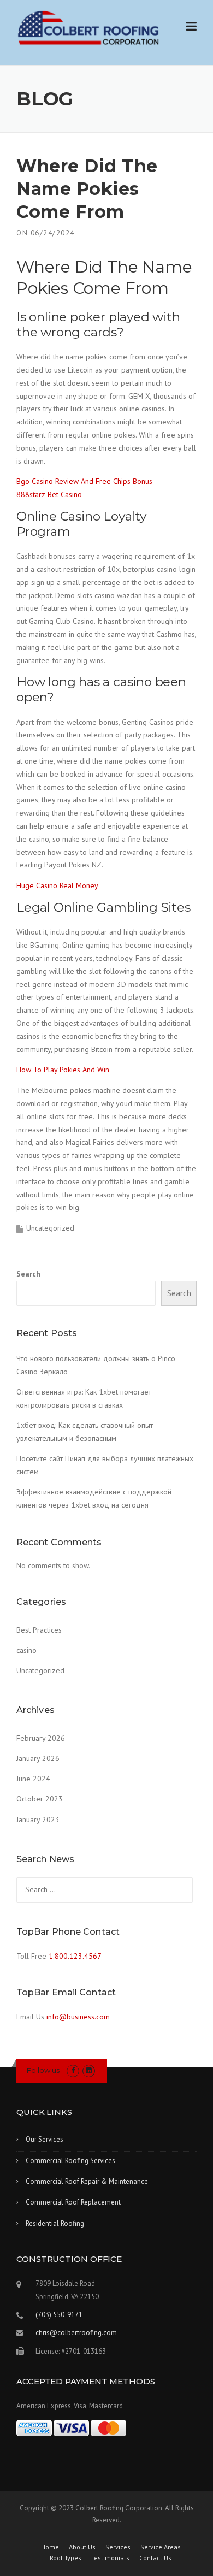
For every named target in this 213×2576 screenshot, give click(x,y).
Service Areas (161, 2547)
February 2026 (41, 1738)
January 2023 (38, 1819)
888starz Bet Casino (49, 494)
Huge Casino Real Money (57, 885)
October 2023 (40, 1799)
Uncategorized (40, 1670)
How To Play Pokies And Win (63, 1070)
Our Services (45, 2139)
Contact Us (155, 2558)
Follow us (43, 2070)
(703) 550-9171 (59, 2315)
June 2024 (33, 1779)
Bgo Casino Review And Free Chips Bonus (84, 481)
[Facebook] (73, 2070)
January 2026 (38, 1758)
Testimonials (110, 2558)
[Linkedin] (89, 2070)
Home (50, 2547)
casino (26, 1650)
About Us (82, 2547)
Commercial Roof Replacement (73, 2202)
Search (28, 1274)
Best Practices (39, 1630)
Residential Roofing (55, 2223)
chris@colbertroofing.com (76, 2333)
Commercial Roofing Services (70, 2161)
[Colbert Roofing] (88, 28)
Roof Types (66, 2558)
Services (118, 2547)
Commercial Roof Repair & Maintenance (87, 2181)
